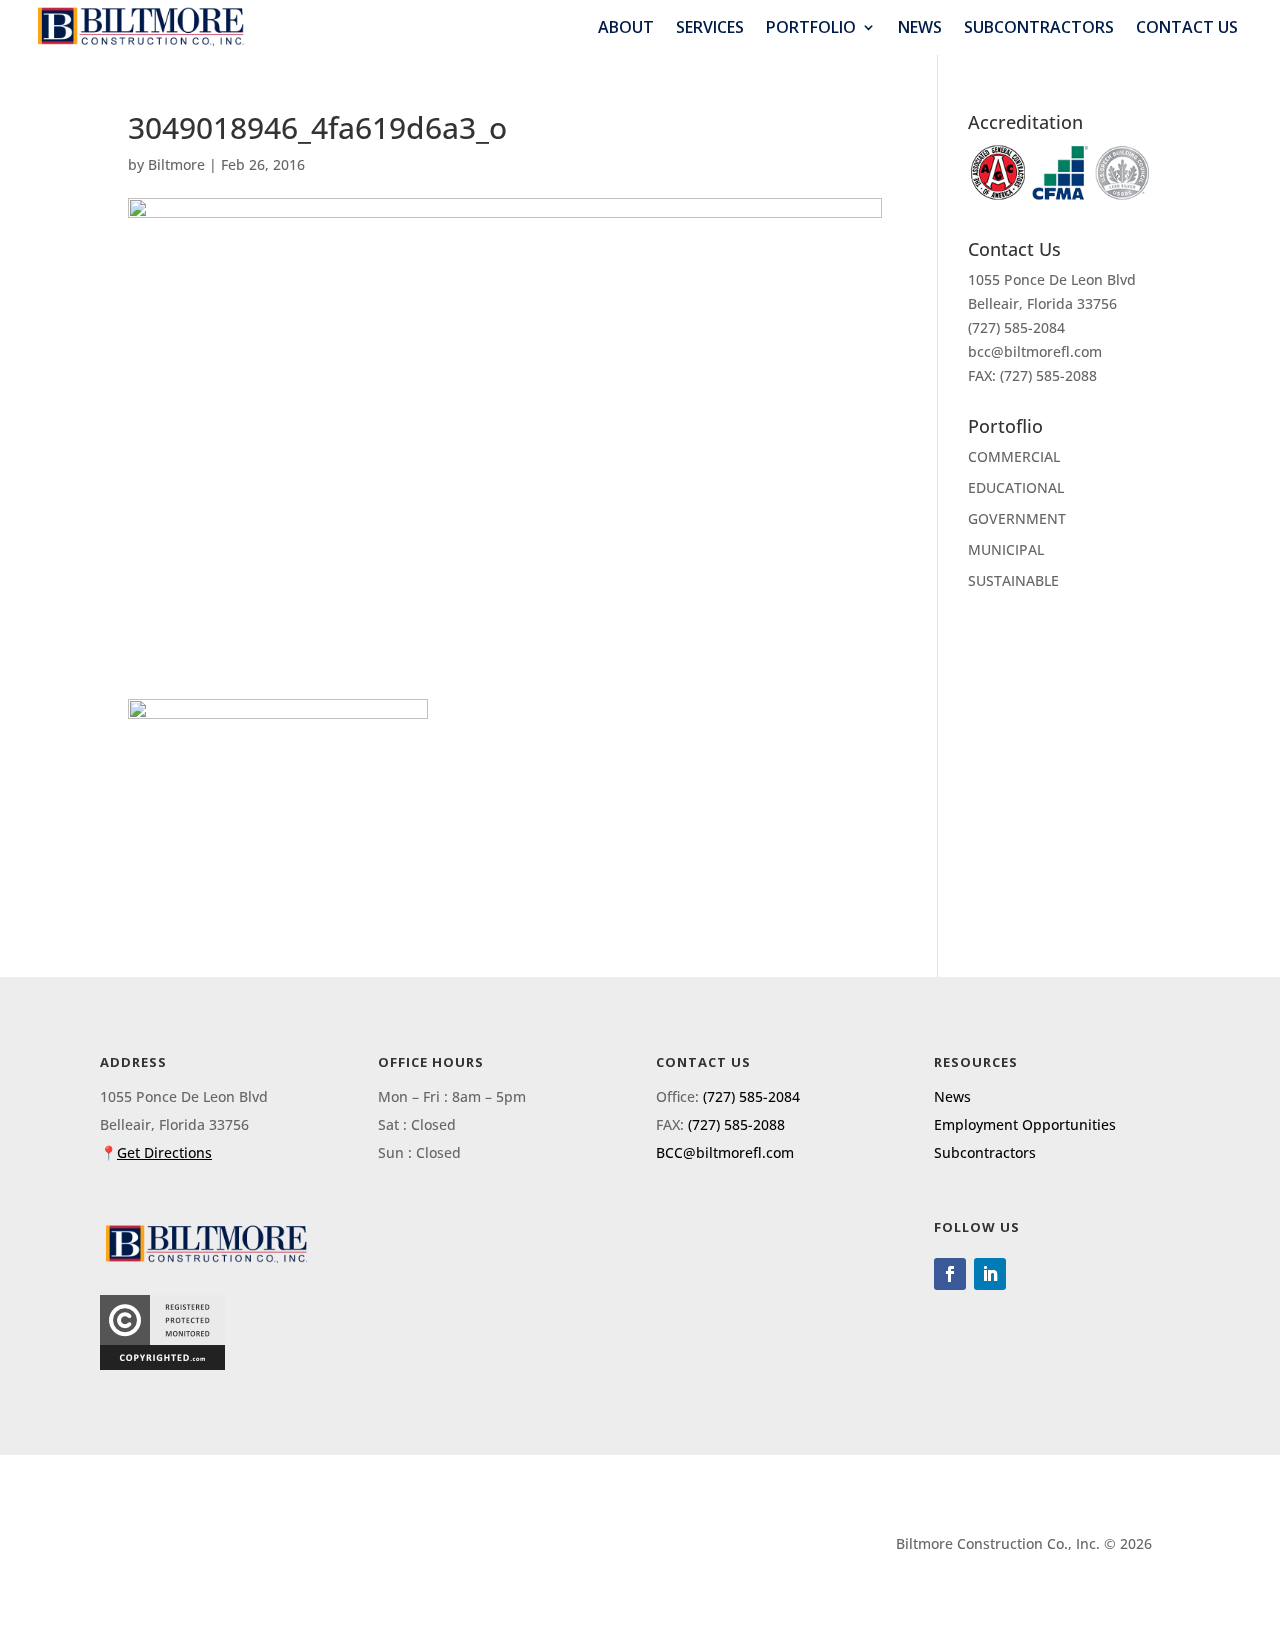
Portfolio (811, 27)
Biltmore (176, 164)
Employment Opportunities (1025, 1124)
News (920, 27)
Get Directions (164, 1152)
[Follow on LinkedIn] (990, 1274)
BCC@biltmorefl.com (725, 1152)
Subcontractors (1039, 27)
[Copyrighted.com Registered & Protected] (162, 1364)
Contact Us (1187, 27)
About (626, 27)
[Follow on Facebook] (950, 1274)
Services (710, 27)
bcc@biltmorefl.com (1035, 351)
